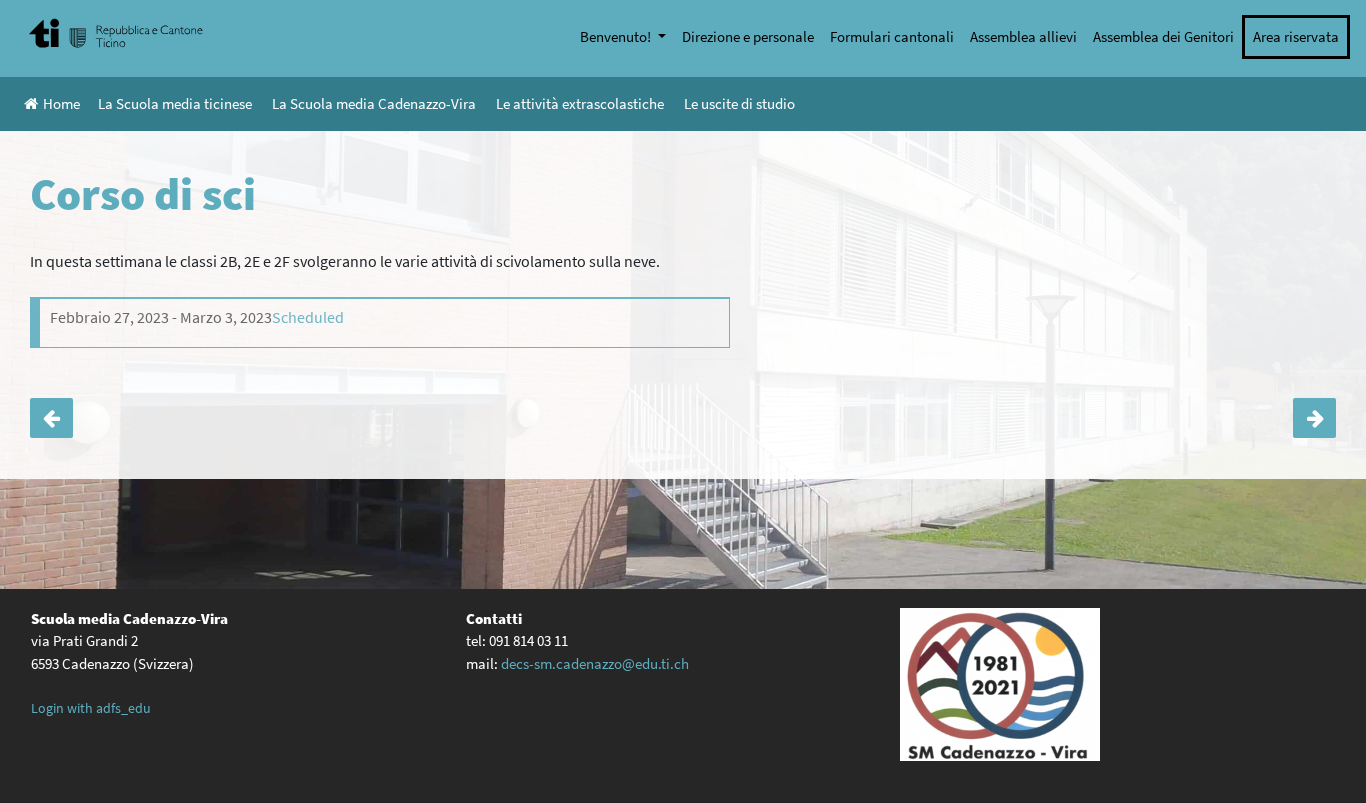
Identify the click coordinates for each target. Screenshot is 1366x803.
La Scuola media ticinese (175, 103)
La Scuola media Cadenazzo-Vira (374, 103)
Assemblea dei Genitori (1163, 36)
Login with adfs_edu (91, 708)
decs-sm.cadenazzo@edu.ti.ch (595, 663)
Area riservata (1296, 36)
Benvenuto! (617, 36)
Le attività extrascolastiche (580, 103)
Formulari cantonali (892, 36)
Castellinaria (1314, 418)
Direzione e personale (748, 36)
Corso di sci (51, 418)
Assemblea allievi (1023, 36)
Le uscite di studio (739, 103)
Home (61, 103)
